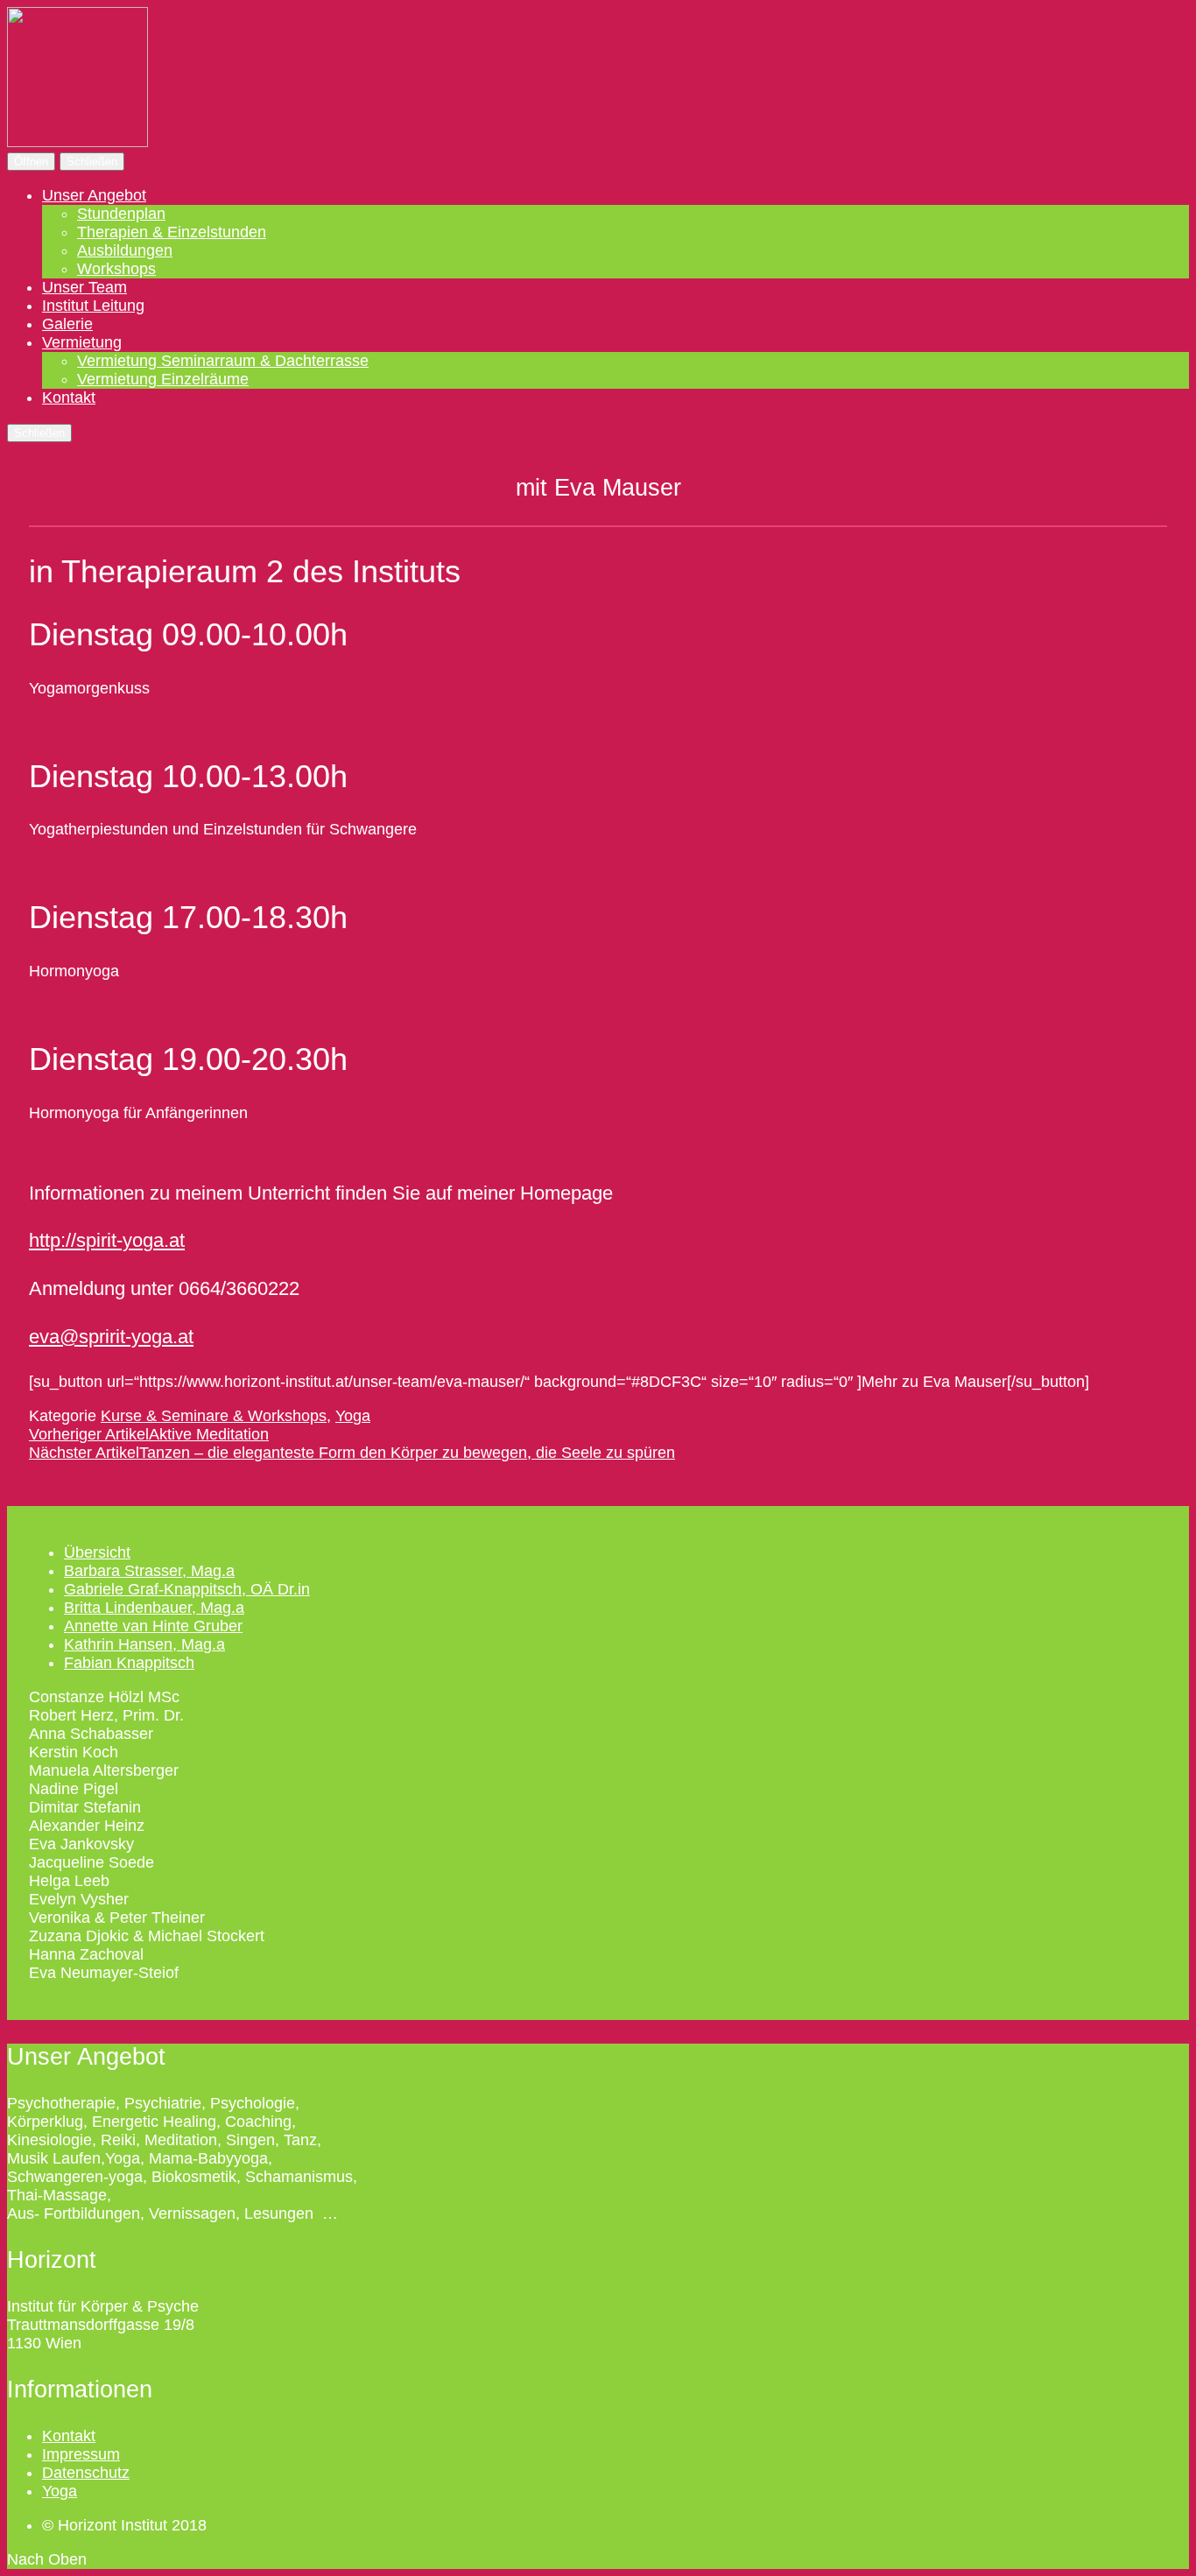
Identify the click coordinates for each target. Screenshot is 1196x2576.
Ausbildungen (125, 250)
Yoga (353, 1416)
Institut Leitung (93, 306)
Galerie (67, 324)
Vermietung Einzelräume (163, 379)
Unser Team (84, 287)
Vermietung (82, 342)
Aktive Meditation (149, 1434)
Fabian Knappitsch (129, 1663)
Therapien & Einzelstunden (172, 232)
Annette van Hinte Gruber (153, 1626)
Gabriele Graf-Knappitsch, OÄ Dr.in (187, 1589)
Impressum (81, 2454)
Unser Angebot (94, 195)
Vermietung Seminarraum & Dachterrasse (223, 361)
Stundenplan (121, 214)
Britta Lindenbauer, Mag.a (154, 1608)
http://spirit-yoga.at (107, 1240)
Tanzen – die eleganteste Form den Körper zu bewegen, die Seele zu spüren (352, 1453)
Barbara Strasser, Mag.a (149, 1571)
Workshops (116, 269)
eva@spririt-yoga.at (111, 1337)
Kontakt (69, 398)
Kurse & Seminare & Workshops (214, 1416)
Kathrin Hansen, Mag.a (144, 1644)
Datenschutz (86, 2473)
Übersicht (97, 1552)
